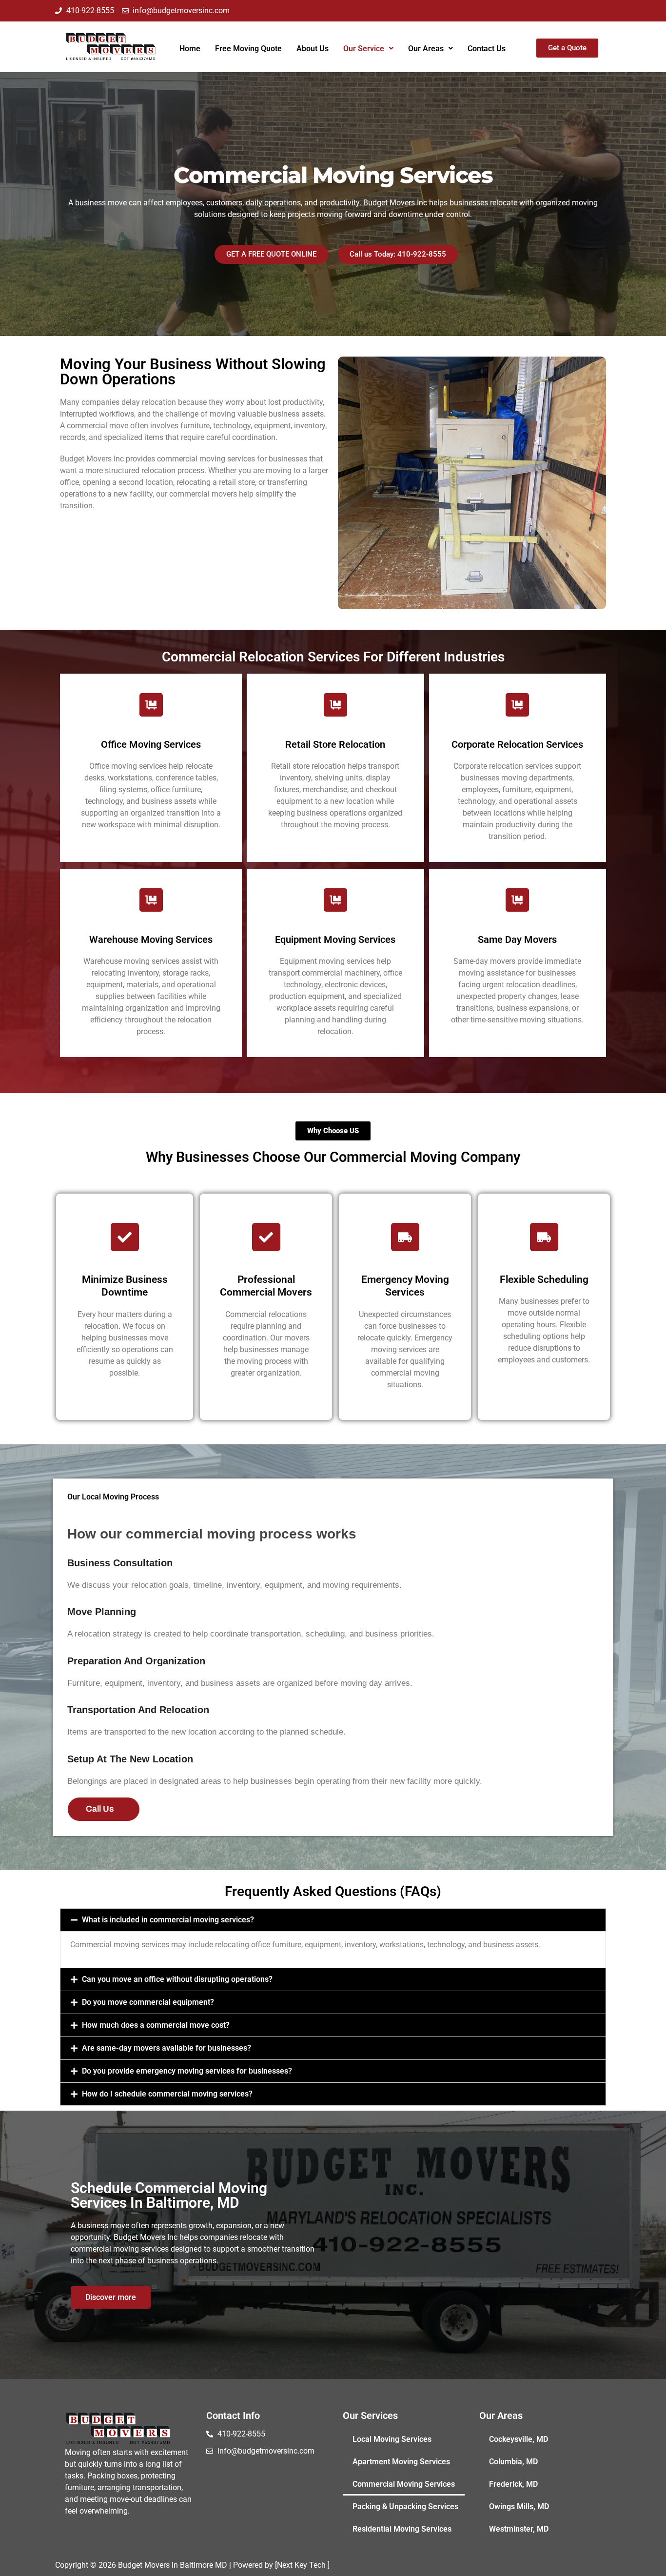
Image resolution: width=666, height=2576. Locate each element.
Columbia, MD (513, 2462)
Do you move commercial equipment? (148, 2002)
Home (190, 49)
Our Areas (426, 49)
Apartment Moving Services (401, 2462)
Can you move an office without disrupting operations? (177, 1979)
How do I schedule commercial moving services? (167, 2094)
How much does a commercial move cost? (156, 2025)
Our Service (364, 49)
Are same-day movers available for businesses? (166, 2048)
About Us (313, 49)
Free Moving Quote (248, 49)
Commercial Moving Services (404, 2484)
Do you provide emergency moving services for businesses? (187, 2071)
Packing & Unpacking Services (405, 2506)
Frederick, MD (513, 2484)
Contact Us (487, 49)
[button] (368, 49)
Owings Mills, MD (519, 2506)
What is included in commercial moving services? (168, 1920)
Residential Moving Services (402, 2529)
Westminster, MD (519, 2529)
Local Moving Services (392, 2439)
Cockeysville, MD (519, 2439)
